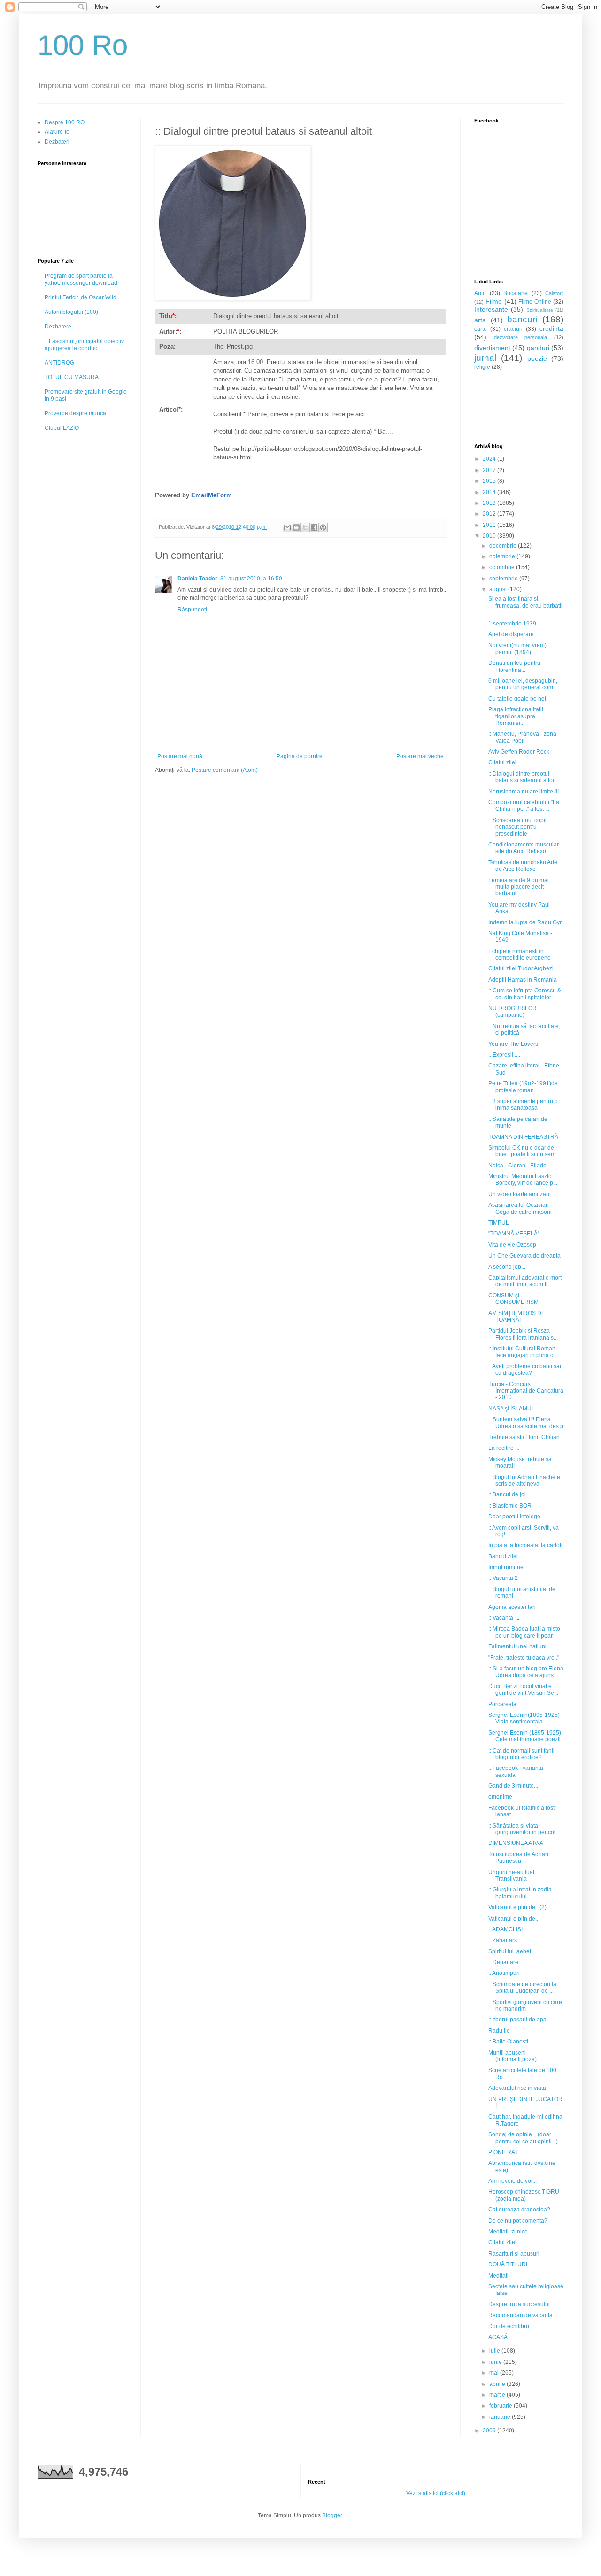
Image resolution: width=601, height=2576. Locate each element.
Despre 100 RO (65, 122)
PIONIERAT (503, 2152)
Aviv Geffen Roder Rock (519, 752)
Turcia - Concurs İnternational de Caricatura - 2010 (526, 1391)
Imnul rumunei (507, 1567)
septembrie (504, 579)
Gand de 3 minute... (513, 1786)
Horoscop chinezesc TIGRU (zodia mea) (524, 2195)
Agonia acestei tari (512, 1607)
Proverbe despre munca (75, 413)
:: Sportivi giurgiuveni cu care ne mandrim (525, 2005)
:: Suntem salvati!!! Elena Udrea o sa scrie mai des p (526, 1423)
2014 (490, 492)
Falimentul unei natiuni (517, 1646)
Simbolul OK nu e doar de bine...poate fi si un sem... (524, 1151)
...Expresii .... (504, 1055)
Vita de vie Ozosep (512, 1245)
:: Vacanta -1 (504, 1618)
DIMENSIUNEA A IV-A (516, 1843)
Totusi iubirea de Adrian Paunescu (518, 1858)
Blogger (332, 2515)
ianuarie (501, 2417)
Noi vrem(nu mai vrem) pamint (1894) (517, 648)
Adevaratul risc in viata (517, 2088)
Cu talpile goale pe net (517, 699)
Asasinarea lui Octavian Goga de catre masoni (520, 1208)
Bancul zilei (503, 1556)
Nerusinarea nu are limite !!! (524, 792)
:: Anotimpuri (504, 1973)
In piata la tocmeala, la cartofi (525, 1545)
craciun (513, 329)
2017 (490, 470)
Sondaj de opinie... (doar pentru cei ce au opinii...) (523, 2138)
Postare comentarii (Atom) (225, 770)
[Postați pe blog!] (296, 527)
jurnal (485, 358)
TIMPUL (499, 1223)
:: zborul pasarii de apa (517, 2020)
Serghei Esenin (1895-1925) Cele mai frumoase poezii (525, 1736)
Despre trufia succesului (519, 2304)
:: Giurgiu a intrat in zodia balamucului (520, 1893)
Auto (480, 293)
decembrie (504, 546)
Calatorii (554, 293)
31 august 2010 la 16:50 (251, 579)
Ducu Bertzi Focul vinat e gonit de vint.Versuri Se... (523, 1690)
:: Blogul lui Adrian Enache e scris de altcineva (524, 1480)
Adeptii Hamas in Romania (523, 980)
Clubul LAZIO (62, 428)
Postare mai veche (420, 756)
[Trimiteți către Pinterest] (323, 527)
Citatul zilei (502, 762)
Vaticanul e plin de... (514, 1919)
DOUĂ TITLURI (508, 2264)
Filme (494, 301)
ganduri (538, 348)
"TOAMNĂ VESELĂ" (514, 1234)
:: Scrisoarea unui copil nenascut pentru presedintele (517, 827)
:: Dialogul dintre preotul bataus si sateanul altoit (522, 777)
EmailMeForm (212, 495)
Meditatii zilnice (508, 2232)
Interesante (491, 309)
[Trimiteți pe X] (305, 527)
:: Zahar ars (503, 1940)
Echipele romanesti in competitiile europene (520, 954)
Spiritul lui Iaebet (510, 1951)
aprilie (498, 2384)
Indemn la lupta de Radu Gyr (525, 922)
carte (481, 329)
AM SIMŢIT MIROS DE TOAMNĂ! (517, 1317)
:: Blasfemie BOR (510, 1506)
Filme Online (535, 302)
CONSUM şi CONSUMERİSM (513, 1299)
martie (498, 2395)
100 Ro (83, 45)
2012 (490, 514)
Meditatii (499, 2276)
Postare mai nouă (180, 756)
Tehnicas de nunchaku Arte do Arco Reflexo (523, 866)
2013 (490, 503)
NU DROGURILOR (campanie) (512, 1012)
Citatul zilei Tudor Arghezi (521, 968)
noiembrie (503, 556)
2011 (490, 525)
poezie (537, 358)
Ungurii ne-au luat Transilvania (511, 1875)
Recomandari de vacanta (520, 2315)
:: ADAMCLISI (505, 1929)
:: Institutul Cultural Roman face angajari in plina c (522, 1352)
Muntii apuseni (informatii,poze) (512, 2056)
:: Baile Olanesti (508, 2042)
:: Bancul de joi (507, 1494)
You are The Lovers (513, 1044)
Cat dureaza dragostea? (519, 2210)
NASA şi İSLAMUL (512, 1409)
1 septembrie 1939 (512, 624)
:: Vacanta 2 (503, 1578)
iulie (495, 2351)
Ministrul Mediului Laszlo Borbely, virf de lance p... (523, 1180)
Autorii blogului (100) (71, 312)
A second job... (507, 1267)
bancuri (522, 319)
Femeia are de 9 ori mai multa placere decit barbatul (519, 887)
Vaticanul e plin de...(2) (517, 1907)
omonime (500, 1797)
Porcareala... (505, 1704)
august (499, 589)
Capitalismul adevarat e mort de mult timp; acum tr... (525, 1281)
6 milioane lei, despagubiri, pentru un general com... (523, 684)
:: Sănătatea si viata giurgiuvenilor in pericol (522, 1829)
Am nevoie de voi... (512, 2181)
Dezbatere (58, 327)
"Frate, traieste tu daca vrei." (524, 1658)
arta (480, 320)
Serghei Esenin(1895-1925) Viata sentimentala (524, 1718)
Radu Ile (499, 2031)
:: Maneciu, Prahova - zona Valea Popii (522, 737)
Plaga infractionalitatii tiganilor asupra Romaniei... (516, 716)
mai (495, 2373)
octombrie (503, 567)
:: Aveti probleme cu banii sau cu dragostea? (526, 1370)
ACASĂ (498, 2337)
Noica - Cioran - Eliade (517, 1166)
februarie (501, 2406)
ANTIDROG (59, 363)
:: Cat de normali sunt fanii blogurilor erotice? (521, 1754)
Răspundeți (192, 610)
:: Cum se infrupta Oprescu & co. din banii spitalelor (525, 994)
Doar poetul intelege (514, 1517)
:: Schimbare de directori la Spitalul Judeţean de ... (522, 1988)
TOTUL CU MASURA (72, 377)
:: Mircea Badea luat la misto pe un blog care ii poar (524, 1632)
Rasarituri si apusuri (514, 2254)
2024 (490, 459)
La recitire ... (504, 1448)
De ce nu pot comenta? (518, 2221)
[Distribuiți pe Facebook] (314, 527)
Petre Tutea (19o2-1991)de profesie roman (523, 1087)
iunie (496, 2362)
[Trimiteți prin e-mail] (287, 527)
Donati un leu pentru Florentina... (514, 666)
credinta (551, 328)
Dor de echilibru (509, 2326)
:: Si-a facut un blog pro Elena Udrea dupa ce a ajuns (526, 1672)
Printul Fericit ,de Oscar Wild (81, 297)
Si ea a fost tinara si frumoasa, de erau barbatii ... (525, 606)
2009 (490, 2431)
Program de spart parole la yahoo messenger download (81, 279)
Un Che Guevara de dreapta (524, 1256)
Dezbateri (57, 142)
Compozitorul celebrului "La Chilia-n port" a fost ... (524, 806)
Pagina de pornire (300, 756)
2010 (490, 536)
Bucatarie (516, 293)
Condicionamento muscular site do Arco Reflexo (524, 848)
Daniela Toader (197, 579)
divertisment (492, 348)
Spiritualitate (540, 310)
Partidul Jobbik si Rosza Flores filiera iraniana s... (523, 1334)
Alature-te (57, 132)
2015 (490, 481)
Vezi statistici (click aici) (436, 2493)
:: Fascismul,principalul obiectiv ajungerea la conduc (84, 344)
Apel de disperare (511, 634)
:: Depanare (503, 1962)
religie (482, 367)
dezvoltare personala (521, 337)
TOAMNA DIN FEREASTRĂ (523, 1137)
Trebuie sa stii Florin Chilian (524, 1437)
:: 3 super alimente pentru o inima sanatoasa (523, 1105)
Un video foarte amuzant (520, 1194)
